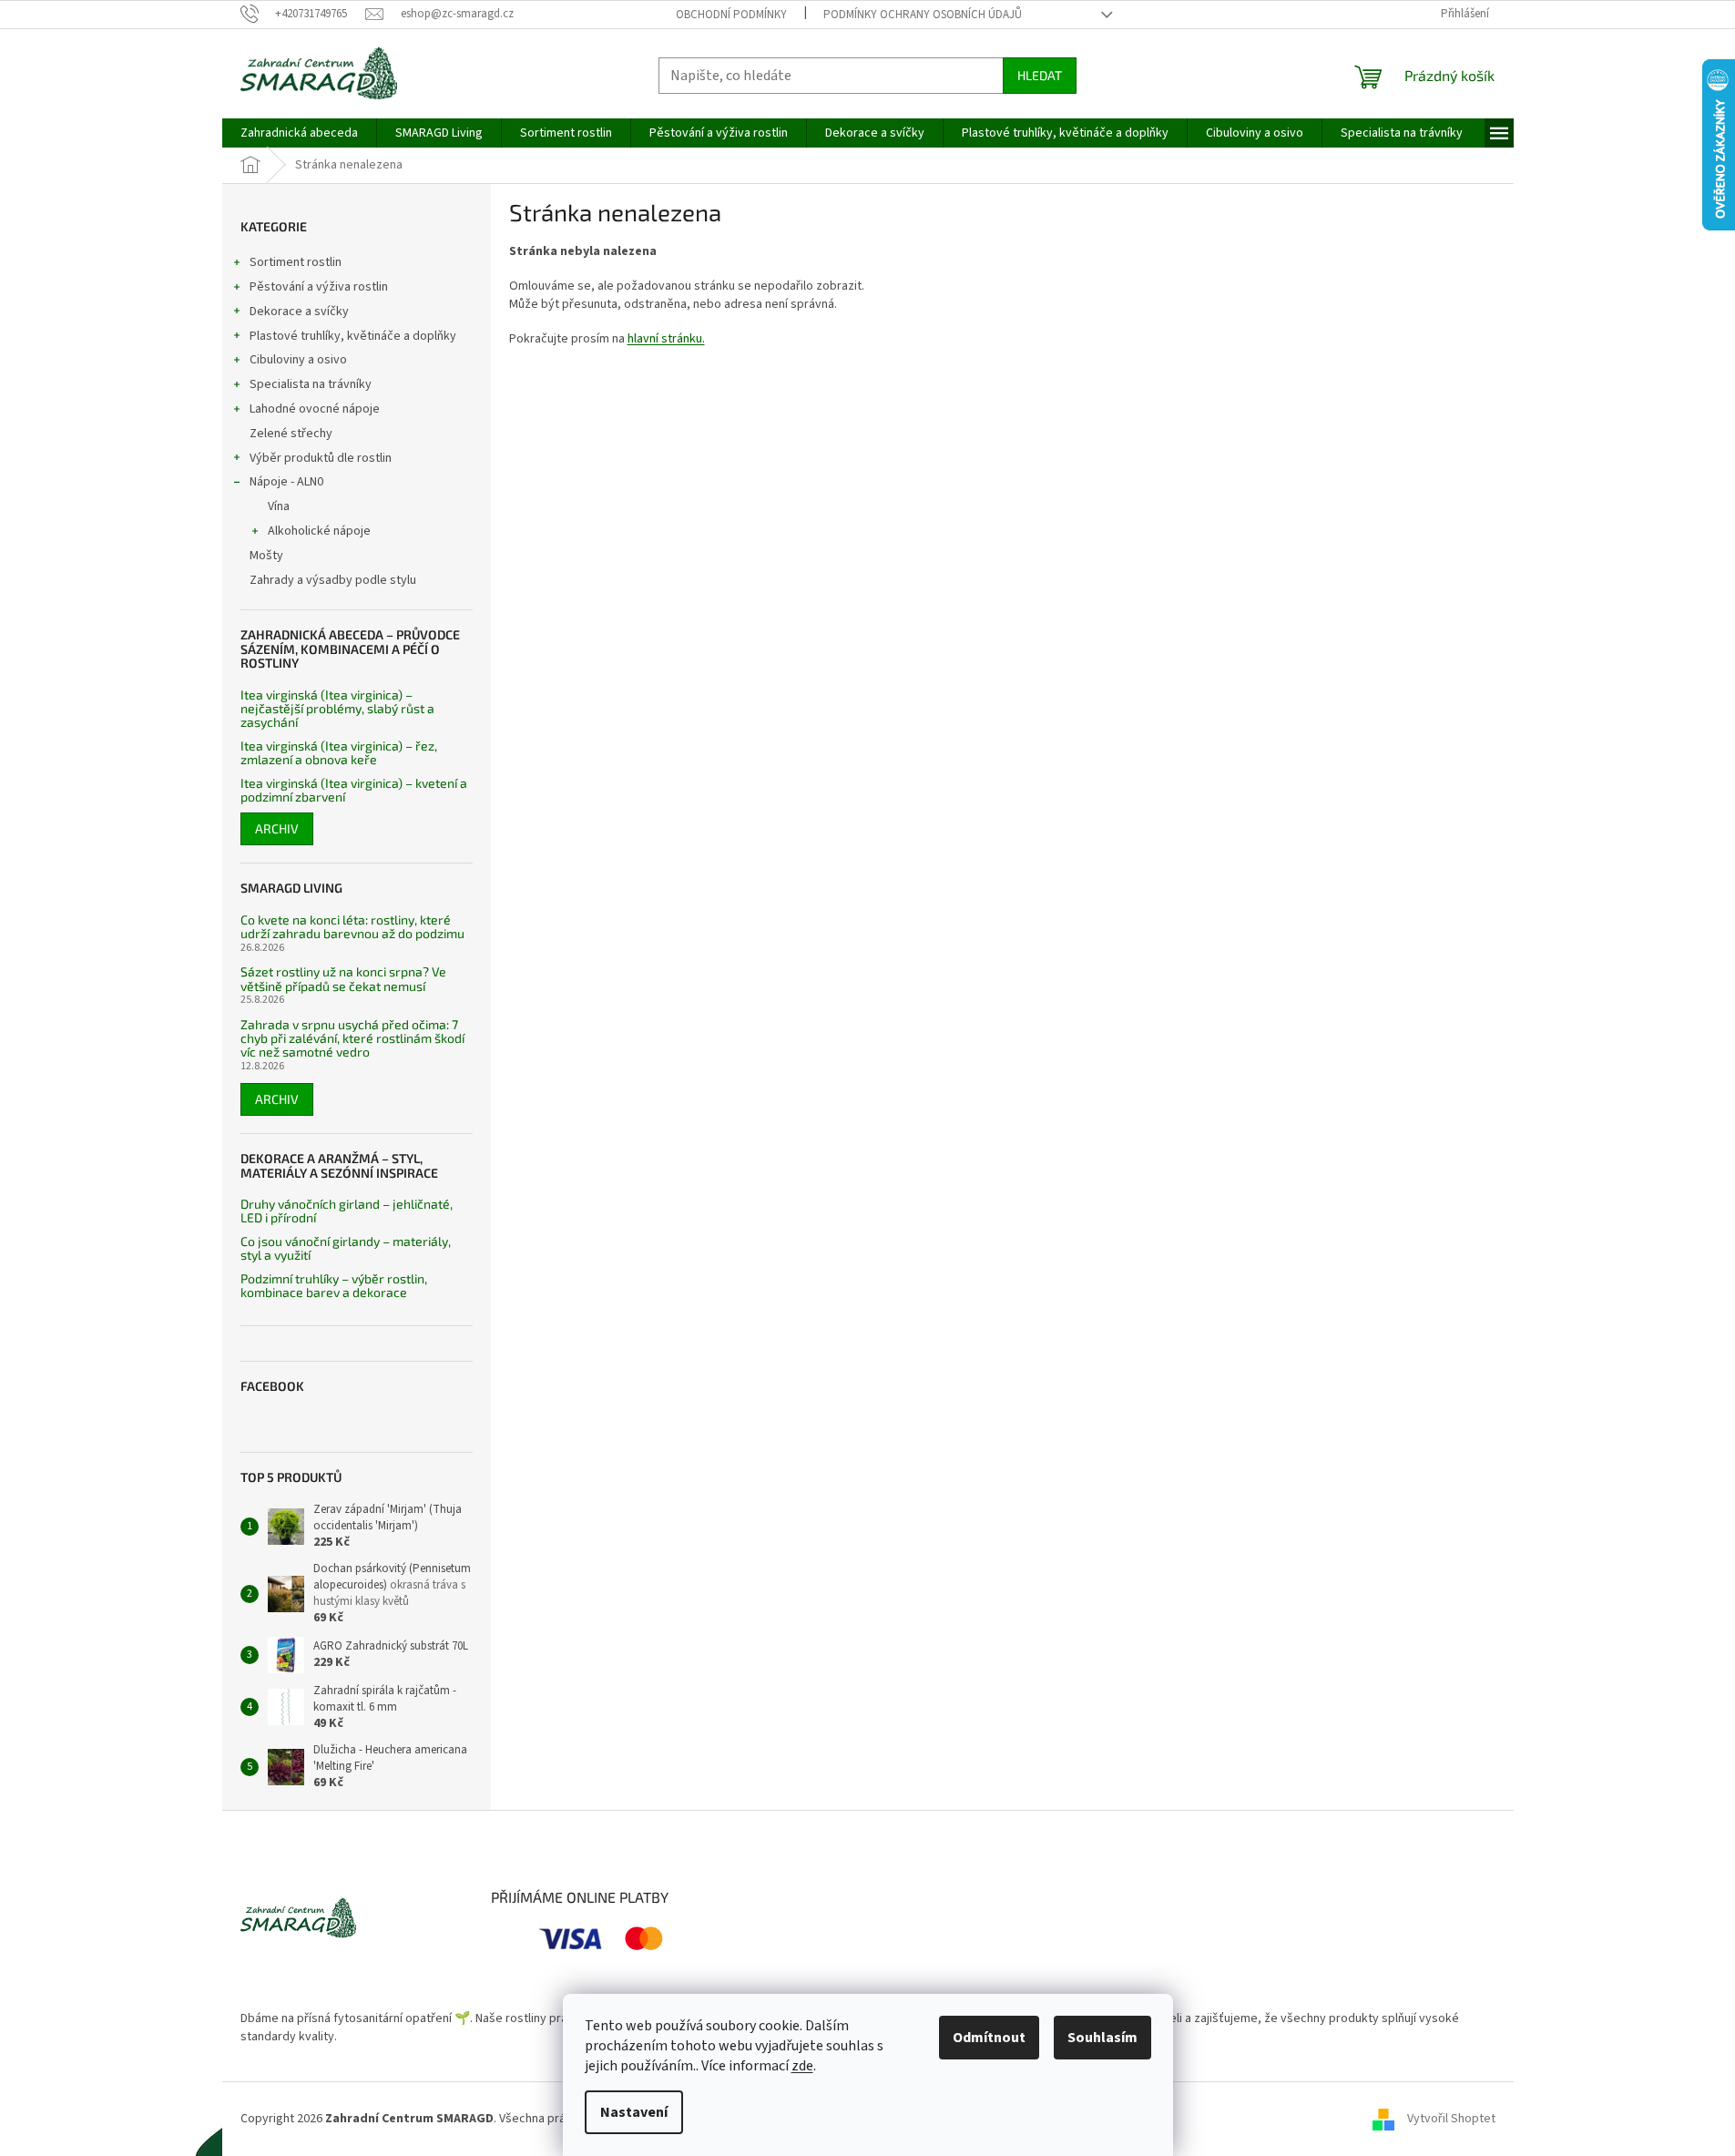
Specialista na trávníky (311, 384)
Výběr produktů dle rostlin (321, 458)
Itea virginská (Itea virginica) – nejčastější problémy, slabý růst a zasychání (337, 709)
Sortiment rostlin (296, 262)
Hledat (1040, 75)
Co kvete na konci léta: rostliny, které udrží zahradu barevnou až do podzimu (352, 927)
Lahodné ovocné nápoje (315, 409)
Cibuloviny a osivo (298, 360)
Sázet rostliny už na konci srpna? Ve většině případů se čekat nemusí (343, 979)
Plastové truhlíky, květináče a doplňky (353, 336)
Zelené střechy (291, 434)
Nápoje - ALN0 (286, 482)
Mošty (266, 556)
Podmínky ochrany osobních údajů (923, 15)
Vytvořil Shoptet (1451, 2119)
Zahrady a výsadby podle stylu (333, 580)
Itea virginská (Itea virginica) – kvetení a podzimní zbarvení (354, 790)
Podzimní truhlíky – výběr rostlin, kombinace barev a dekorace (334, 1286)
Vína (279, 506)
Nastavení (634, 2112)
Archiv (277, 828)
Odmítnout (989, 2038)
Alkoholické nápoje (319, 531)
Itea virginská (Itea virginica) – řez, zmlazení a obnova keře (339, 753)
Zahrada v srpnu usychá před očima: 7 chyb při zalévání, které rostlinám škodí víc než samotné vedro (352, 1038)
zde (802, 2066)
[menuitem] (299, 133)
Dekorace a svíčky (299, 312)
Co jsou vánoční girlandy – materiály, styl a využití (346, 1248)
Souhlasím (1102, 2038)
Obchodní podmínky (731, 15)
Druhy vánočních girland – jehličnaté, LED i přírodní (347, 1211)
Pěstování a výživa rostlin (319, 287)
